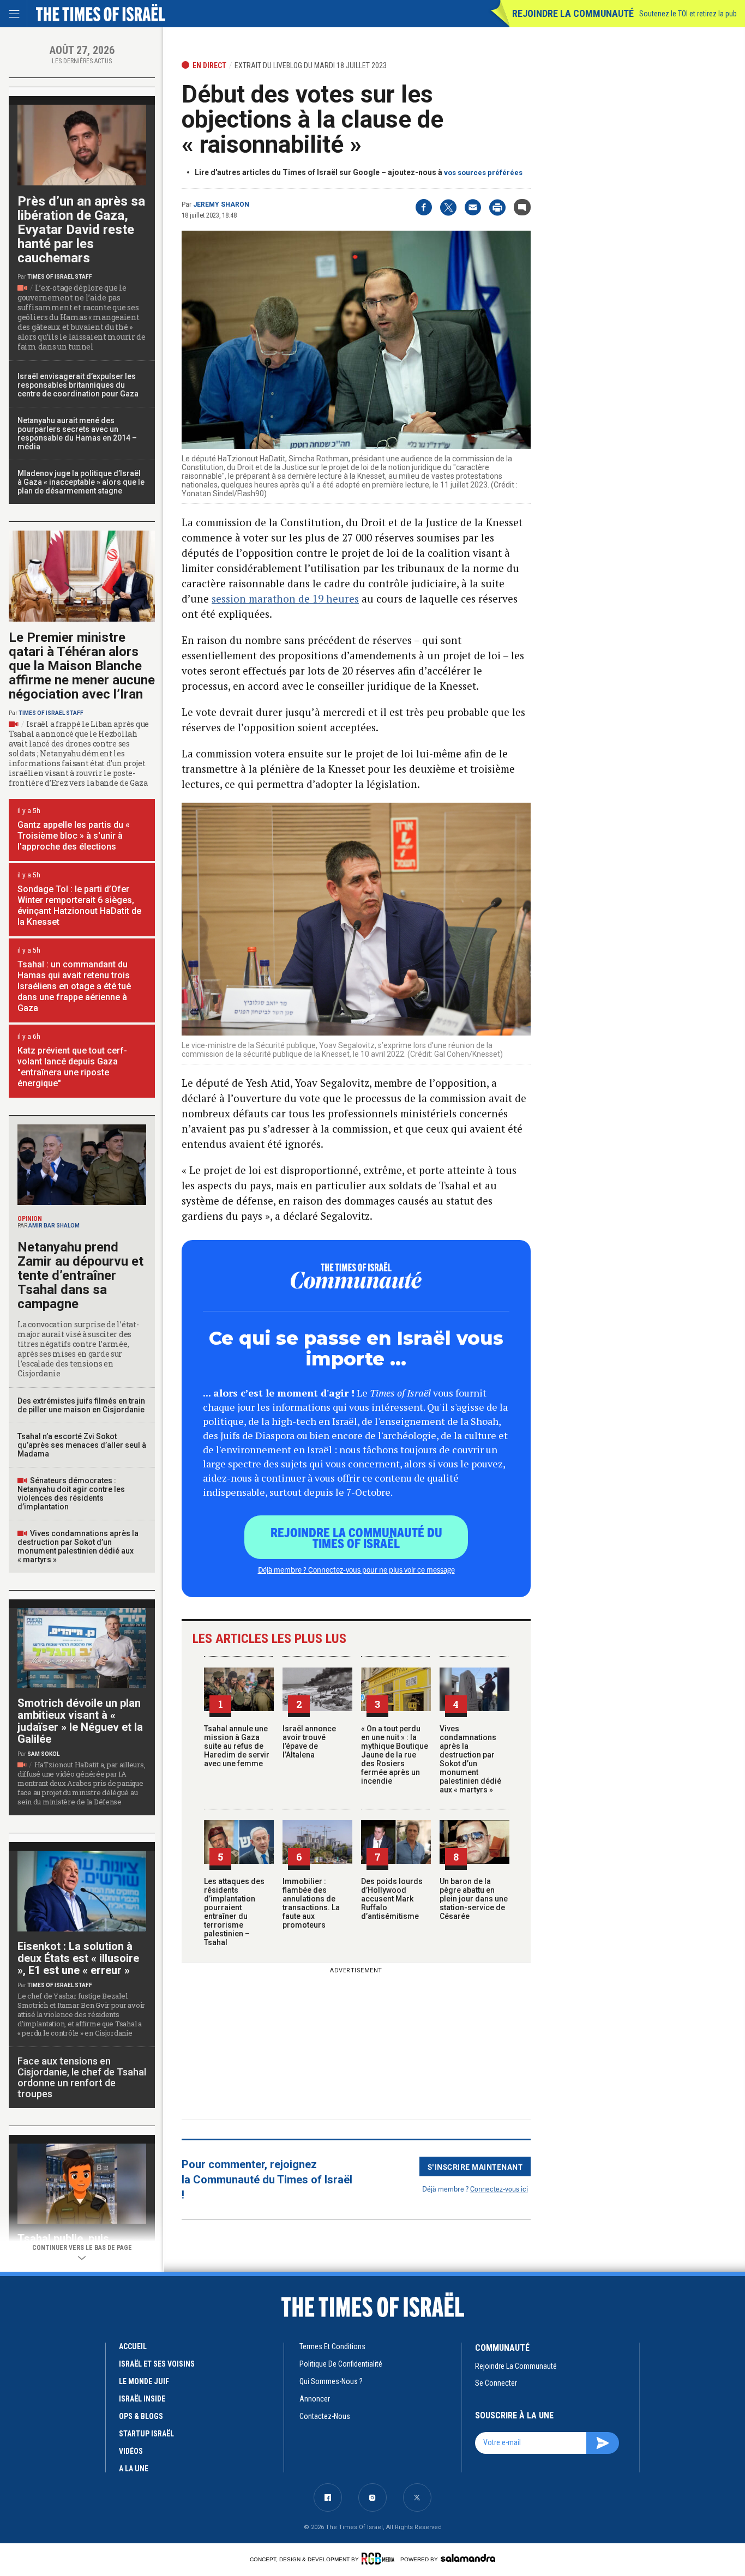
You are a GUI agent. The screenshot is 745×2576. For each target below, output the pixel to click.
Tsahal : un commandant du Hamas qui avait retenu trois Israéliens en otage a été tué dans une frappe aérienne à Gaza (74, 986)
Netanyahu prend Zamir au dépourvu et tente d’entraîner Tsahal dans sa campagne (80, 1275)
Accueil (133, 2346)
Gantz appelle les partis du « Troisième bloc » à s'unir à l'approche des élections (74, 836)
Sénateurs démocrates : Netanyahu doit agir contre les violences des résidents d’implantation (71, 1494)
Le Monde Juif (144, 2381)
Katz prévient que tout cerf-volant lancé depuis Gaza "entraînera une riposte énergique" (72, 1067)
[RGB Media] (380, 2559)
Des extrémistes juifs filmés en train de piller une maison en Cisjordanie (81, 1405)
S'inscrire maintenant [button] (475, 2166)
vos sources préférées (483, 173)
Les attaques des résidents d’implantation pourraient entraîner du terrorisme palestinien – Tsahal (234, 1912)
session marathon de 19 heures (285, 598)
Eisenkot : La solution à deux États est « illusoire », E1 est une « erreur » (78, 1958)
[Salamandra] (468, 2558)
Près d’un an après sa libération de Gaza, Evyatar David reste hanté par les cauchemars (81, 230)
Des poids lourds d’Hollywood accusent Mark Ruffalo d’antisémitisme (392, 1899)
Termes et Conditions (332, 2346)
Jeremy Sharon (221, 204)
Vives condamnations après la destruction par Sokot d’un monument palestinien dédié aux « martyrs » (470, 1759)
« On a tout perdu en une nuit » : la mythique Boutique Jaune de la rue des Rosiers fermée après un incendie (395, 1755)
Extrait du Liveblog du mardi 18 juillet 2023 (311, 65)
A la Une (134, 2469)
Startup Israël (146, 2434)
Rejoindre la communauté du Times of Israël (356, 1537)
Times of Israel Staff (60, 277)
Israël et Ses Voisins (157, 2364)
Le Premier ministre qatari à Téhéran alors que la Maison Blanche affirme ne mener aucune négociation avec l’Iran (82, 666)
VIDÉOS (131, 2451)
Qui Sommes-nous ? (331, 2381)
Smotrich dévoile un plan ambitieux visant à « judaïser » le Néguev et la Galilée (80, 1721)
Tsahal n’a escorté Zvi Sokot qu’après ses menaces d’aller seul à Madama (82, 1445)
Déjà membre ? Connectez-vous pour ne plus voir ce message (356, 1569)
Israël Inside (142, 2399)
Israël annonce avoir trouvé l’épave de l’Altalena (309, 1742)
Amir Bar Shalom (54, 1226)
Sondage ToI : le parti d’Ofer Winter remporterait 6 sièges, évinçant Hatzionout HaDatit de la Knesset (79, 905)
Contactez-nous (325, 2416)
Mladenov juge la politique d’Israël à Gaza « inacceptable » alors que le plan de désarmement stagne (81, 482)
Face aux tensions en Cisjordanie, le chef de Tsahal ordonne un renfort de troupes (82, 2077)
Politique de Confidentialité (341, 2364)
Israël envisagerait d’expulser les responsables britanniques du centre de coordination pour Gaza (78, 385)
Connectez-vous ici (499, 2189)
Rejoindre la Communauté (573, 13)
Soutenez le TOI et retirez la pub (688, 14)
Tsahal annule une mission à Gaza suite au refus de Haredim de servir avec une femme (237, 1746)
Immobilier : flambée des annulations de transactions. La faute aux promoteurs (311, 1903)
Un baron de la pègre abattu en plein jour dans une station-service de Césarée (474, 1899)
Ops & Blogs (141, 2416)
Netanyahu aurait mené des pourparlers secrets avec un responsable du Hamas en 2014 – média (77, 434)
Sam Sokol (43, 1754)
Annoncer (315, 2399)
